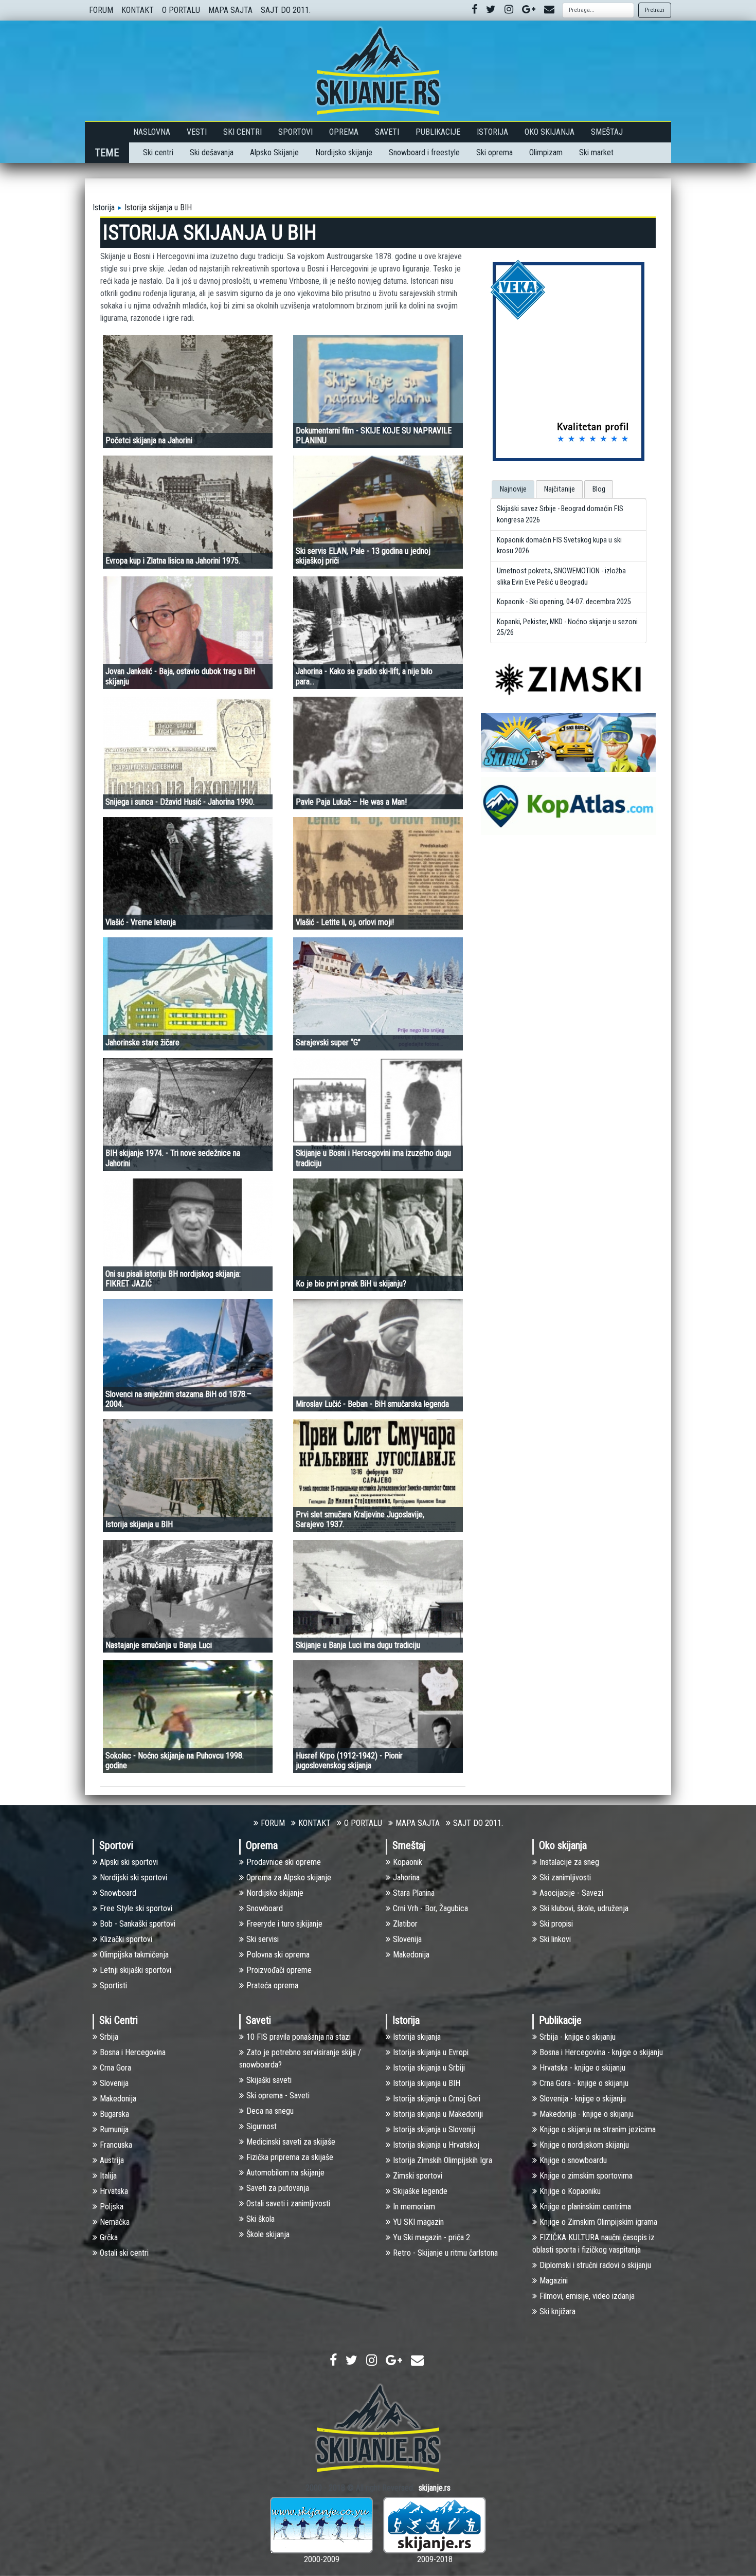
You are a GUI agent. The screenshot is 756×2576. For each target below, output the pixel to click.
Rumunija (114, 2129)
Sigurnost (262, 2126)
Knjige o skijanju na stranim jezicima (598, 2129)
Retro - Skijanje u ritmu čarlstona (445, 2253)
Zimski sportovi (418, 2176)
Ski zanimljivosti (565, 1877)
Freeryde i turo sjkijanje (284, 1924)
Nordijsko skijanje (344, 152)
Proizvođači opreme (279, 1970)
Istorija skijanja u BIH (427, 2083)
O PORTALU (181, 10)
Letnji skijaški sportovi (136, 1970)
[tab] (513, 489)
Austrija (112, 2160)
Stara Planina (414, 1893)
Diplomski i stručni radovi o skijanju (595, 2265)
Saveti (387, 132)
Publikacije (438, 132)
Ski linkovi (555, 1939)
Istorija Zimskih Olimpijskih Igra (443, 2160)
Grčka (109, 2237)
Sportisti (113, 1985)
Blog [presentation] (599, 489)
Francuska (116, 2145)
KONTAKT (138, 10)
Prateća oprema (272, 1985)
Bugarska (114, 2114)
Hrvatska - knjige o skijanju (582, 2068)
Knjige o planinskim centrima (585, 2207)
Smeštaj (607, 132)
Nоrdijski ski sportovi (133, 1877)
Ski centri (158, 152)
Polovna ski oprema (278, 1955)
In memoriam (414, 2207)
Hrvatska (114, 2191)
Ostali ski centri (124, 2253)
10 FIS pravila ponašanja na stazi (299, 2037)
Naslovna (152, 132)
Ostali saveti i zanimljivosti (288, 2203)
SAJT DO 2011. (286, 10)
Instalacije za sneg (569, 1862)
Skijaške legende (420, 2191)
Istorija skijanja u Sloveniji (434, 2129)
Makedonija (411, 1955)
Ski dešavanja (212, 152)
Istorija (492, 132)
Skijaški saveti (269, 2080)
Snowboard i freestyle (424, 152)
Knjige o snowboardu (573, 2160)
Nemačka (115, 2222)
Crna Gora (115, 2068)
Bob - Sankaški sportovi (138, 1924)
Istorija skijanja (417, 2037)
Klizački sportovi (126, 1939)
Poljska (112, 2207)
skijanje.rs (435, 2488)
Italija (108, 2176)
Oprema (344, 132)
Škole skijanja (268, 2234)
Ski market (596, 152)
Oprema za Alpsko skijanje (289, 1877)
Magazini (554, 2281)
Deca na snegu (270, 2111)
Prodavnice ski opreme (284, 1862)
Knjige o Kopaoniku (570, 2191)
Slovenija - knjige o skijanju (583, 2099)
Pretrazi (655, 10)
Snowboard (118, 1893)
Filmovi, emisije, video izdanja (587, 2296)
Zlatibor (405, 1924)
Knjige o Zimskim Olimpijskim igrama (598, 2222)
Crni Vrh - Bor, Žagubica (430, 1908)
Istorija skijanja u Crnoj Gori (437, 2099)
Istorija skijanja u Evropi (431, 2052)
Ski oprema (494, 152)
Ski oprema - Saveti (278, 2096)
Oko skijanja (550, 132)
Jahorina (406, 1877)
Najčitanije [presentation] (560, 489)
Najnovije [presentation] (513, 489)
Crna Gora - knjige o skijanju (584, 2083)
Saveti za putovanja (278, 2188)
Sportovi (295, 132)
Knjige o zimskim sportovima (586, 2176)
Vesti (197, 132)
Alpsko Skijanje (274, 152)
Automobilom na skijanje (285, 2173)
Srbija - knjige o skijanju (578, 2037)
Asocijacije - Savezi (571, 1893)
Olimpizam (546, 152)
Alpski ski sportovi (129, 1862)
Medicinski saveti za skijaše (291, 2142)
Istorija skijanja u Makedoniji (438, 2114)
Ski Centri (242, 132)
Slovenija (407, 1939)
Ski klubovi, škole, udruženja (584, 1908)
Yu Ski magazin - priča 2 (431, 2237)
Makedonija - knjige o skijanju (587, 2114)
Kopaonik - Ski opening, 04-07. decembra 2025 (564, 602)
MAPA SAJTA (230, 10)
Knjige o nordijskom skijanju (584, 2145)
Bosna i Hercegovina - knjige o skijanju (601, 2052)
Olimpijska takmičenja (134, 1955)
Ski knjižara (557, 2311)
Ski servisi (263, 1939)
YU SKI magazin (418, 2222)
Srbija (109, 2037)
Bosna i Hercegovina (133, 2052)
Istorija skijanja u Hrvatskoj (436, 2145)
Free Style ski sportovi (136, 1908)
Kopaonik (408, 1862)
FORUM (101, 10)
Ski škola (260, 2219)
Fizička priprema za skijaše (290, 2157)
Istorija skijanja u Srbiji (429, 2068)
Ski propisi (556, 1924)
